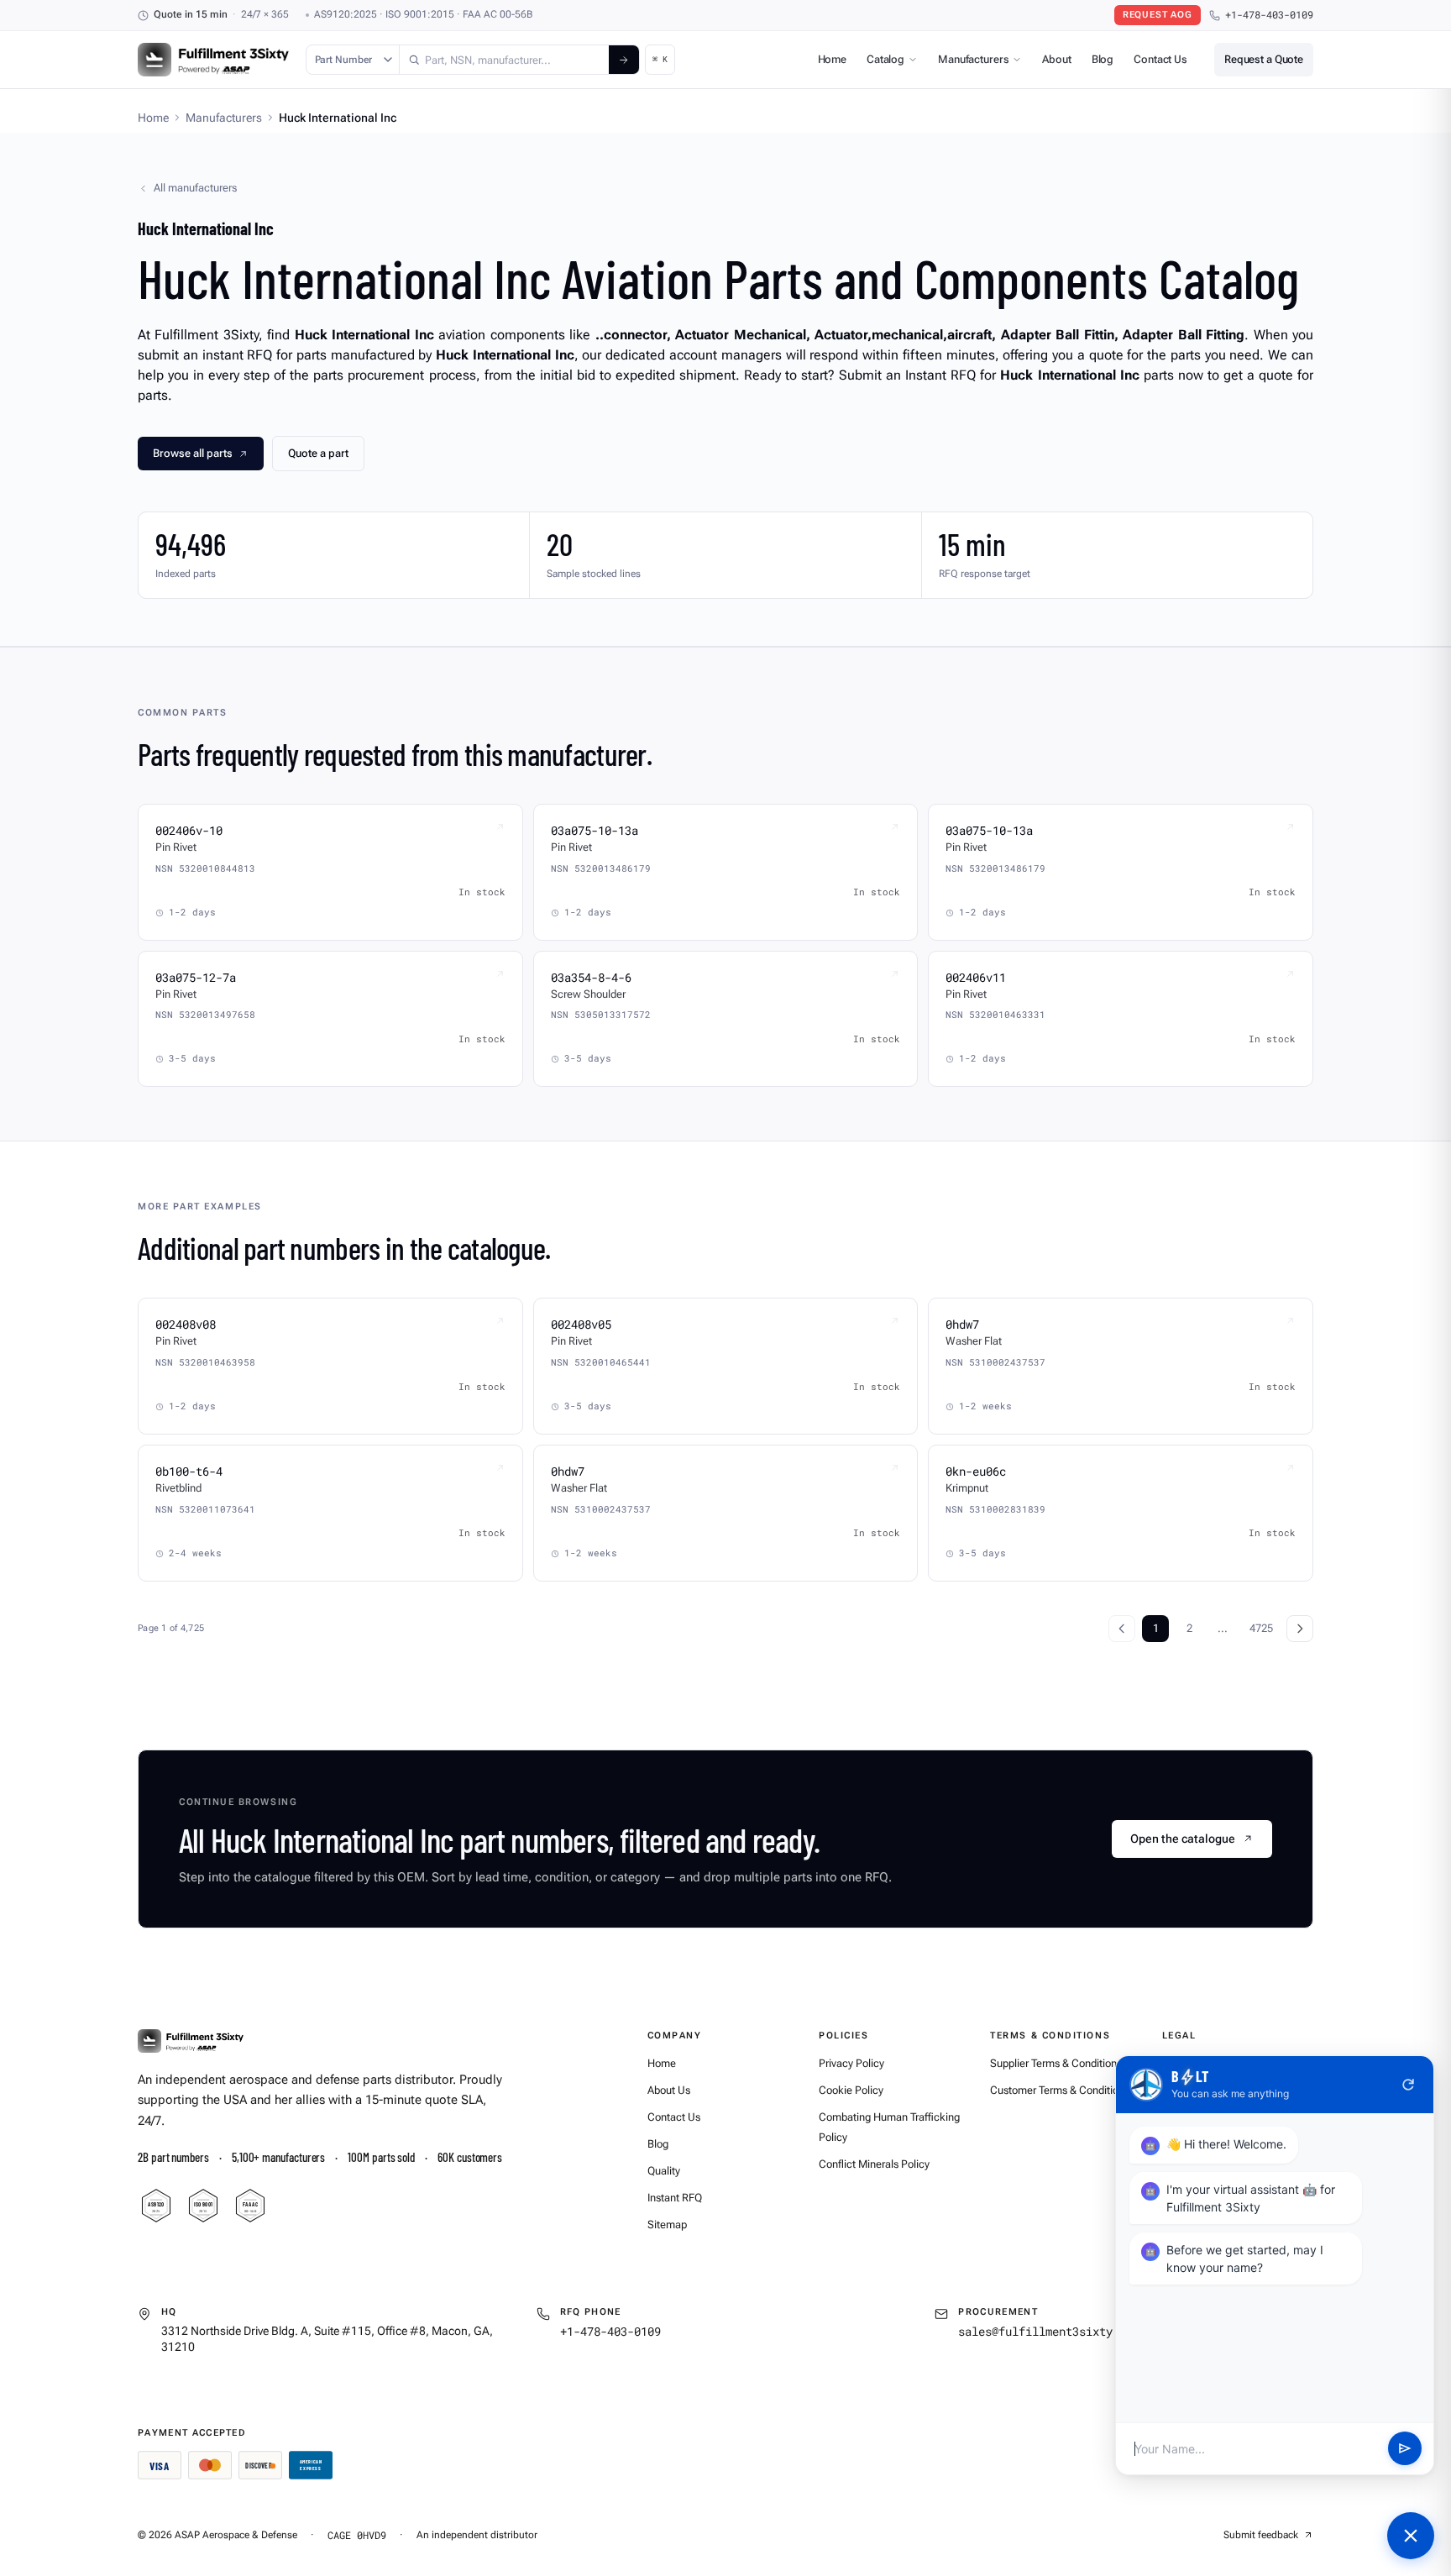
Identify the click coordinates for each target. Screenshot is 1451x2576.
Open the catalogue (1183, 1839)
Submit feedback (1261, 2535)
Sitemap (667, 2224)
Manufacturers (973, 59)
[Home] (191, 2041)
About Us (669, 2090)
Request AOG (1158, 15)
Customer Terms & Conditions (1060, 2090)
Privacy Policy (851, 2063)
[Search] (624, 60)
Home (832, 59)
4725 (1261, 1628)
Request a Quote (1264, 59)
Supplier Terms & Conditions (1056, 2063)
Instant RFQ (675, 2198)
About (1056, 59)
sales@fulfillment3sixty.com (1049, 2331)
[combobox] (504, 60)
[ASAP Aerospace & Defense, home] (213, 60)
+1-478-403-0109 (1269, 15)
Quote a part (318, 453)
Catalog (885, 59)
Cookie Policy (851, 2090)
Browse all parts (193, 453)
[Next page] (1300, 1629)
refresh (1408, 2085)
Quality (664, 2171)
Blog (1103, 59)
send (1405, 2449)
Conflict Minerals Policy (874, 2164)
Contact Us (1160, 59)
